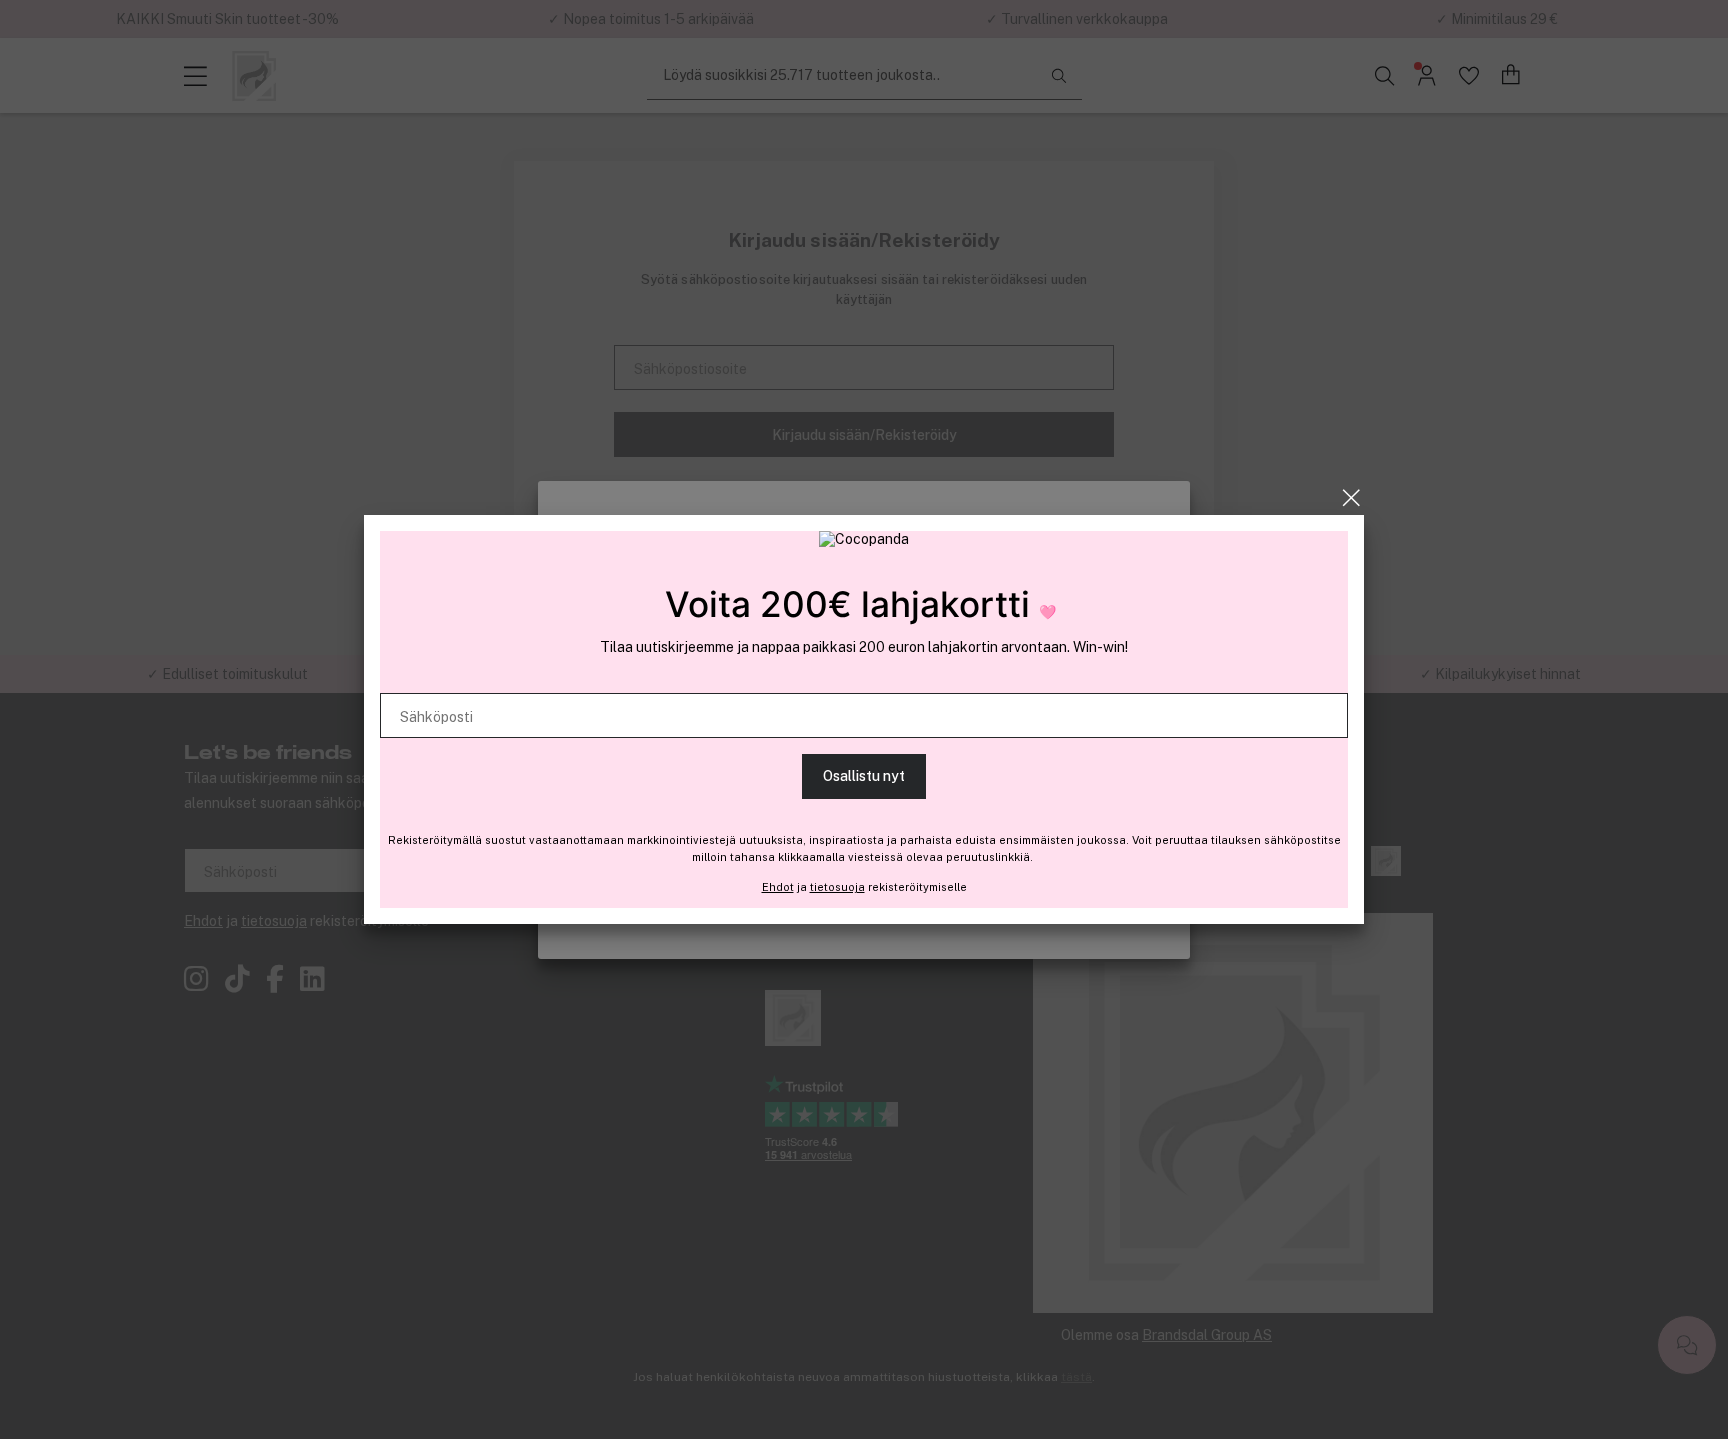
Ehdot (778, 887)
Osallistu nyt (864, 776)
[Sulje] (1351, 498)
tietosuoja (837, 887)
